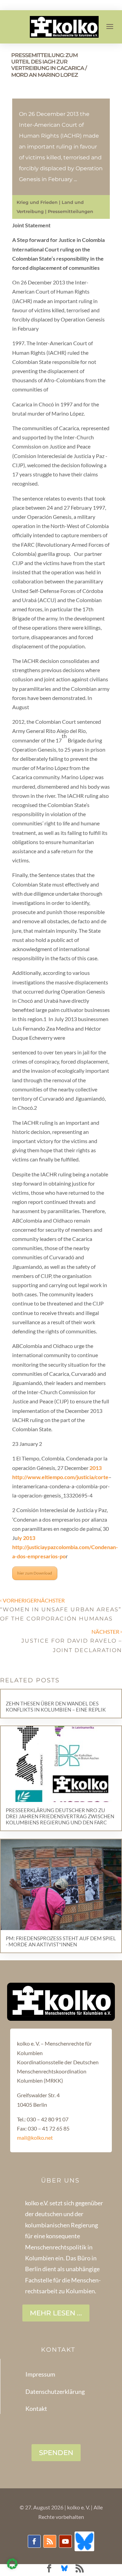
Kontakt (36, 2408)
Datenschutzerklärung (55, 2391)
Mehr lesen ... (56, 2313)
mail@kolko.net (35, 2137)
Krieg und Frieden (37, 202)
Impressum (40, 2374)
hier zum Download (35, 1573)
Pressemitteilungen (70, 211)
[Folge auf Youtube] (65, 2541)
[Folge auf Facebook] (34, 2541)
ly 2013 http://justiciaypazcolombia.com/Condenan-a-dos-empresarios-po (65, 1547)
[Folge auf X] (84, 2541)
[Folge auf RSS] (50, 2541)
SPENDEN (56, 2453)
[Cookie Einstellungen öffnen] (12, 2567)
